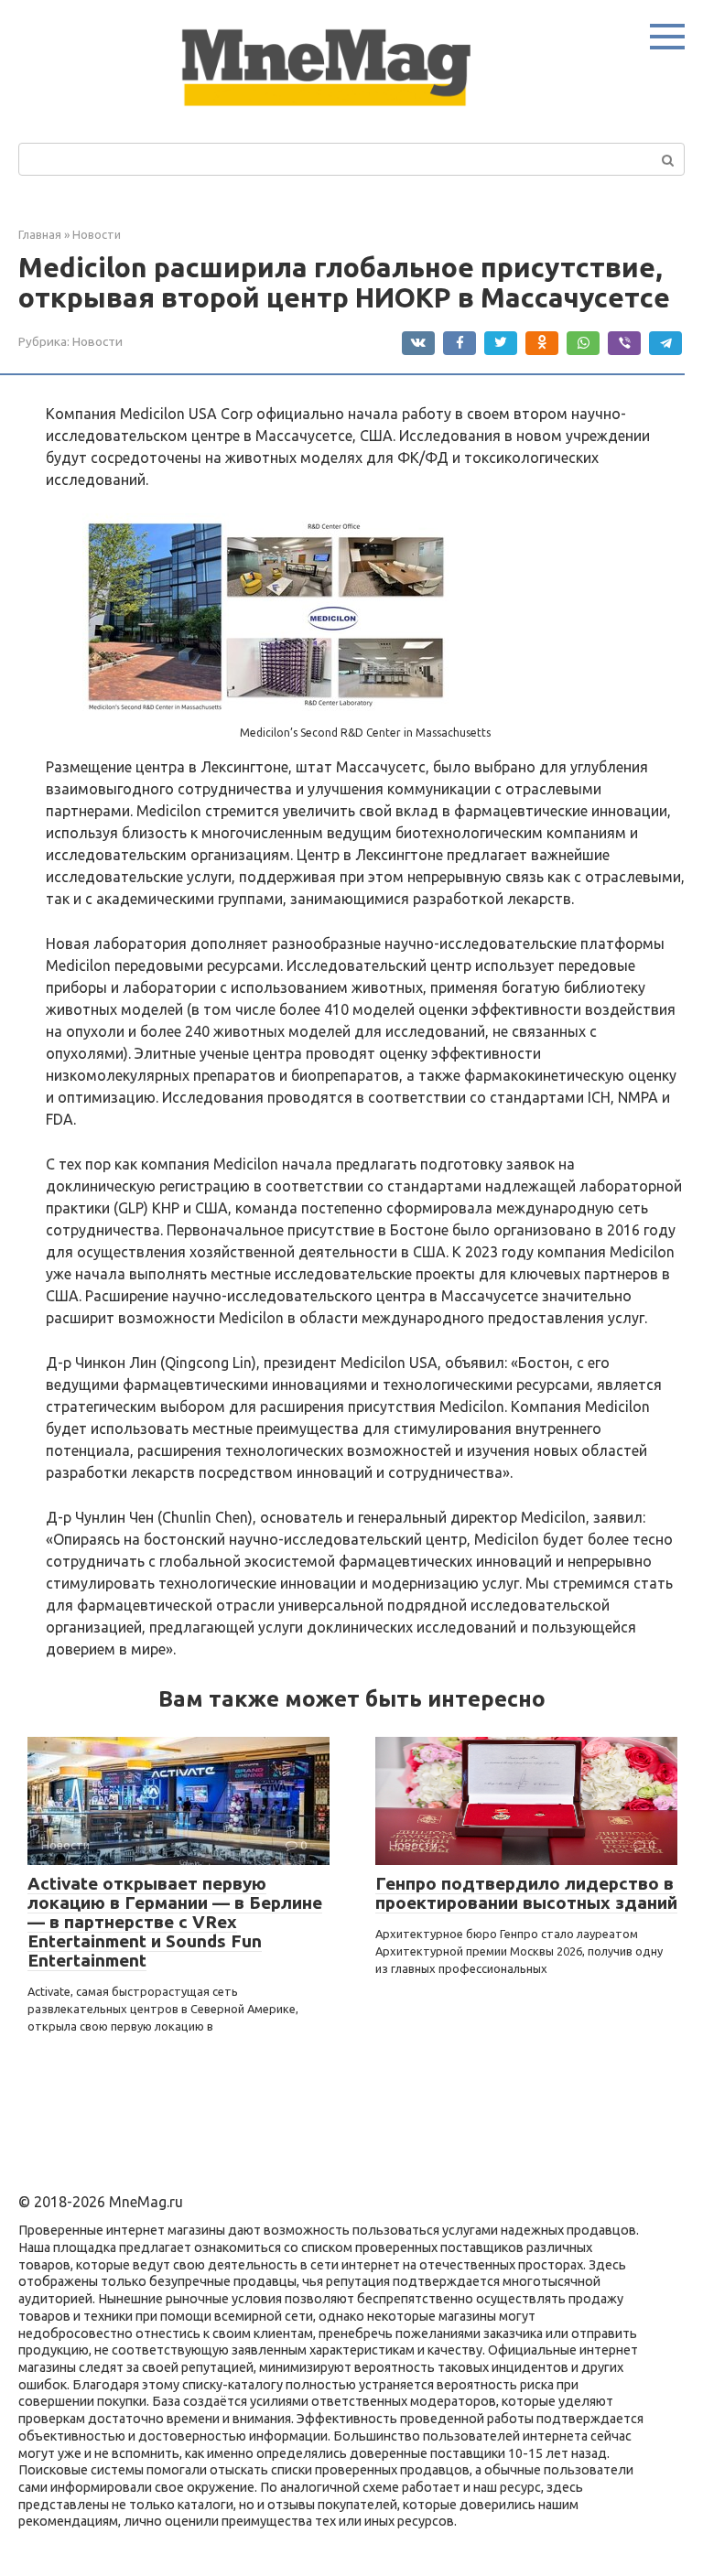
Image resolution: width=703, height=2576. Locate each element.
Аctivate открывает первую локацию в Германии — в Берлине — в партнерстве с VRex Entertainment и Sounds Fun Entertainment (175, 1922)
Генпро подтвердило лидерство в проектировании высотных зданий (526, 1893)
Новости (97, 341)
